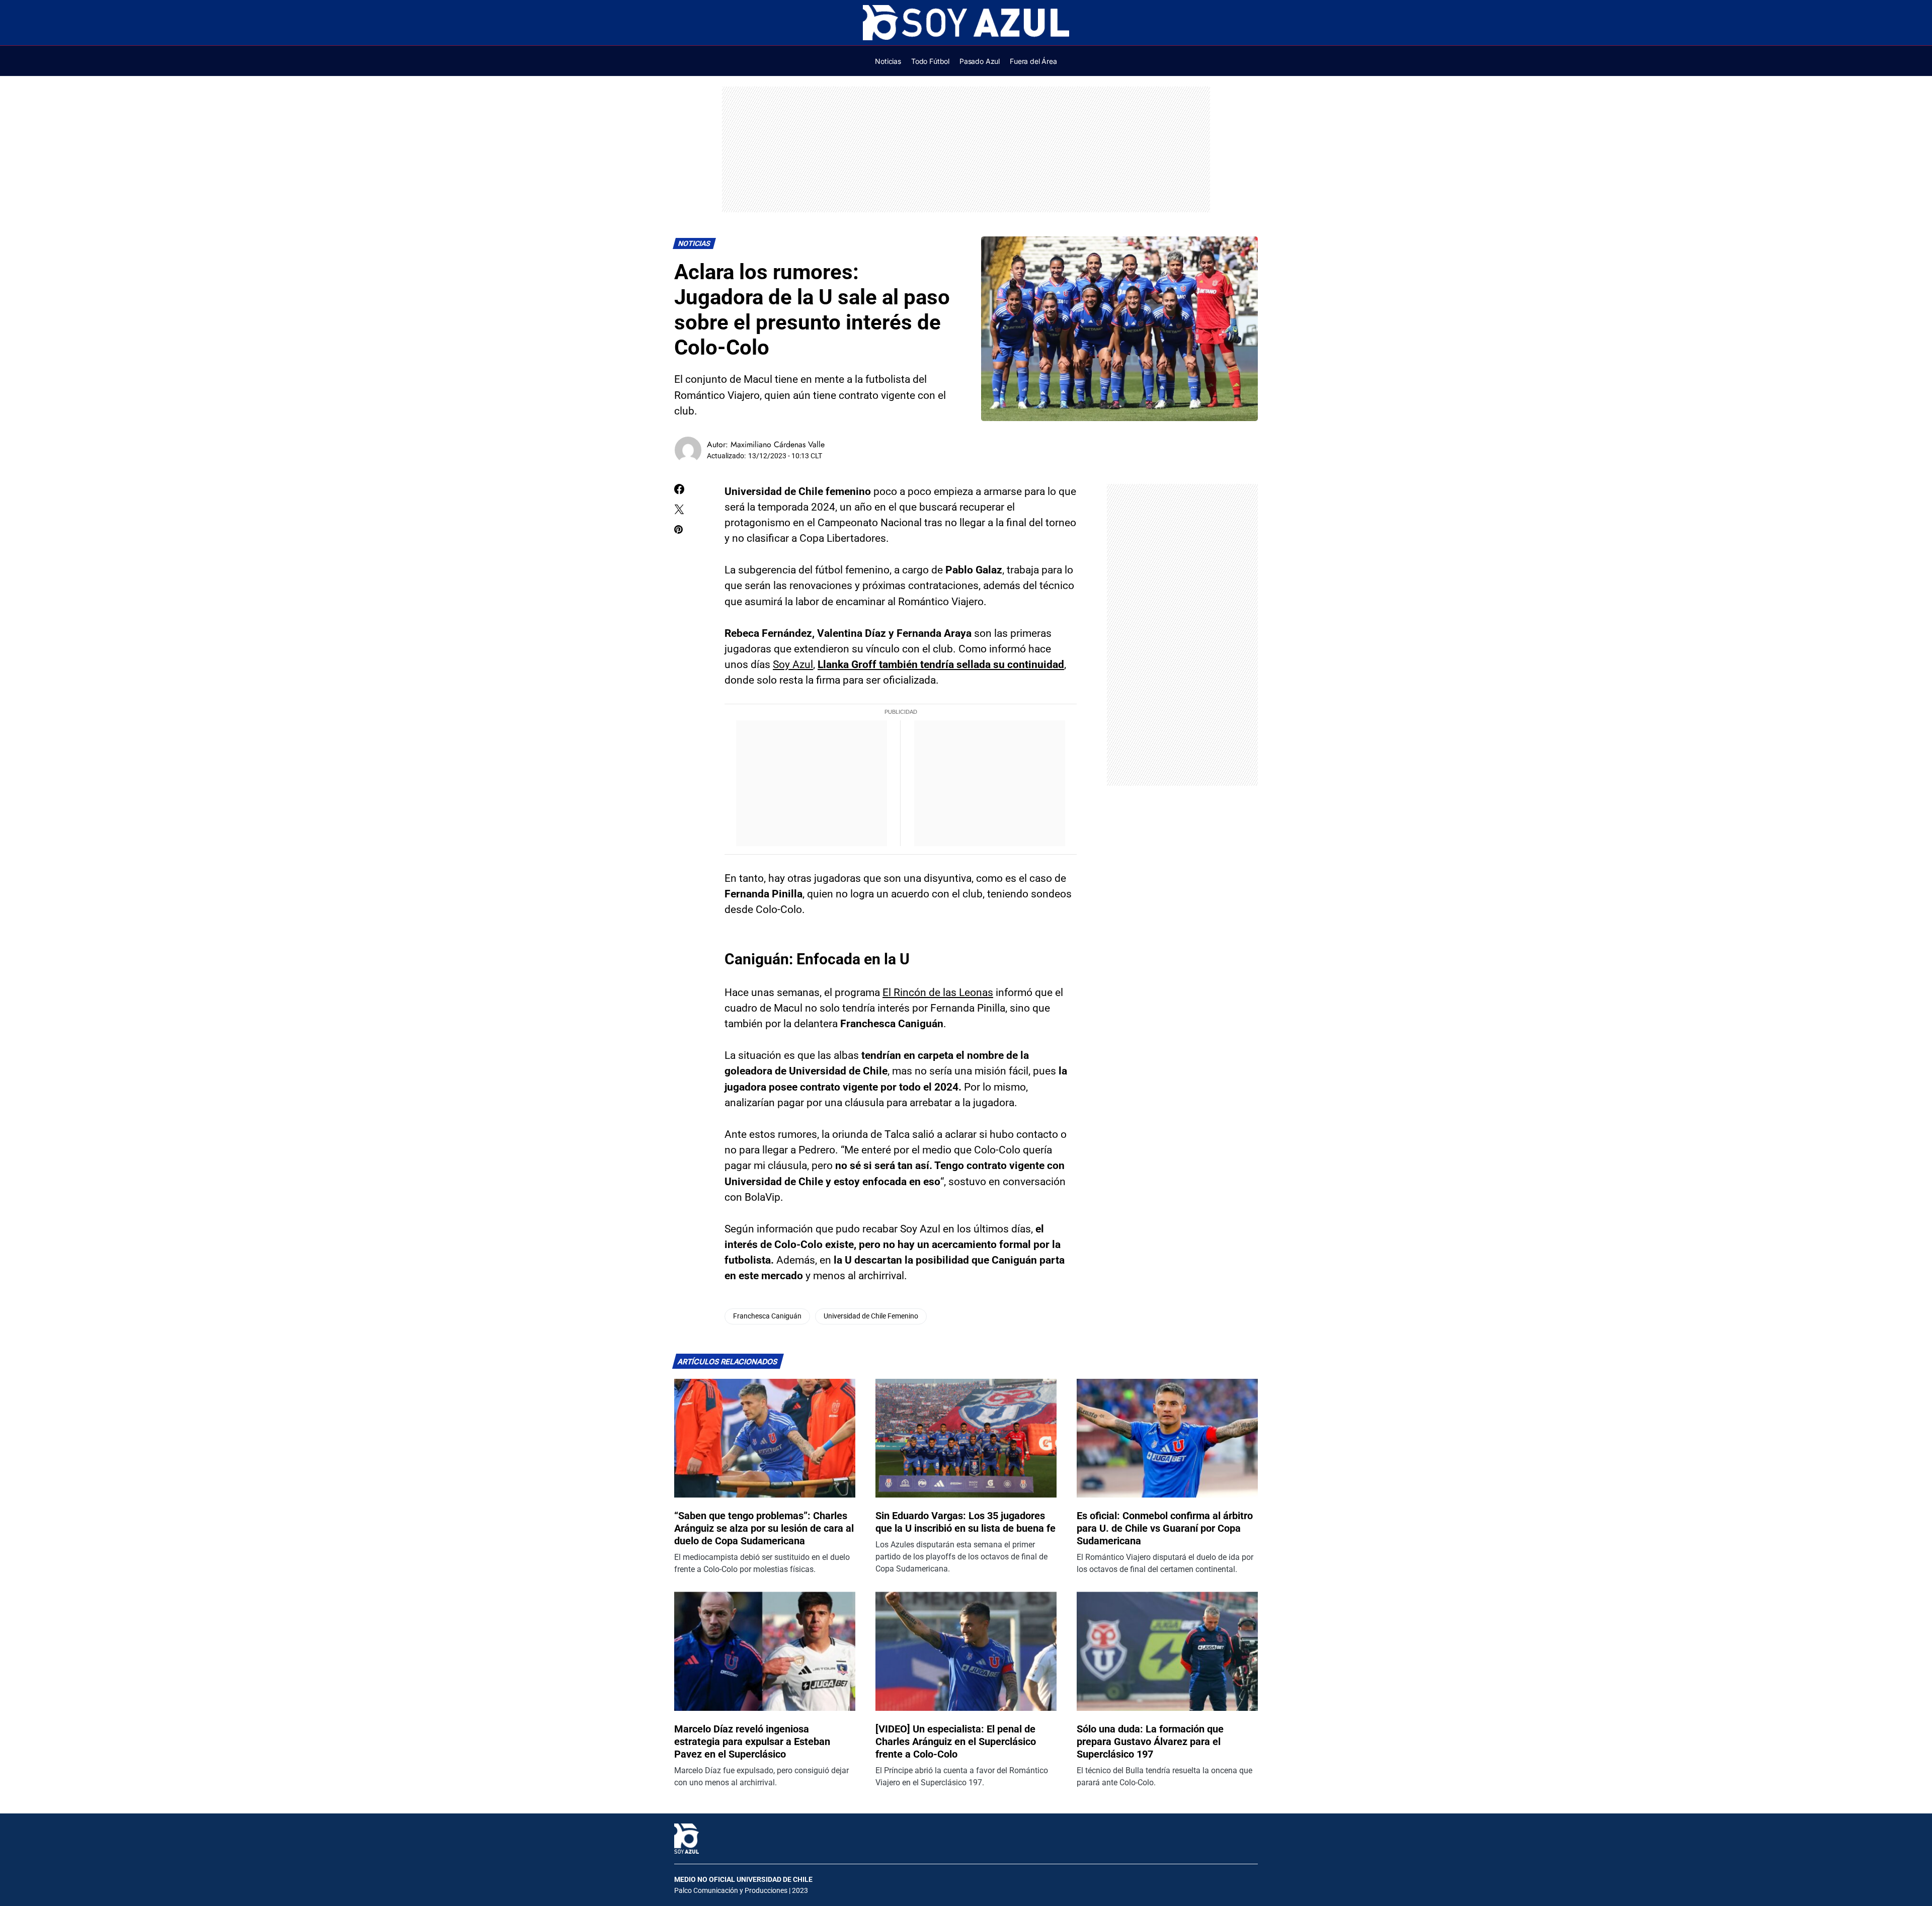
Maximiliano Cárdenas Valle (778, 444)
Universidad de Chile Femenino (871, 1316)
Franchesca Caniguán (767, 1316)
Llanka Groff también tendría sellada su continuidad (941, 665)
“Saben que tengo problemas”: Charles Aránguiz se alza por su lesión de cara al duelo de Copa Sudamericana (764, 1528)
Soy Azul (793, 665)
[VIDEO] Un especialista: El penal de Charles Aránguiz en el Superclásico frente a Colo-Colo (956, 1742)
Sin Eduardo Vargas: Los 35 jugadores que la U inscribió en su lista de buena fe (965, 1522)
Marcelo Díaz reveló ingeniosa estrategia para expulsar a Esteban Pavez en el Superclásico (752, 1742)
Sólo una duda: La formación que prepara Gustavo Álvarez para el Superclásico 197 (1150, 1742)
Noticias (695, 244)
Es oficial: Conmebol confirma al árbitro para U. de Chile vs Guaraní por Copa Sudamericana (1165, 1528)
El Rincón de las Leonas (938, 992)
